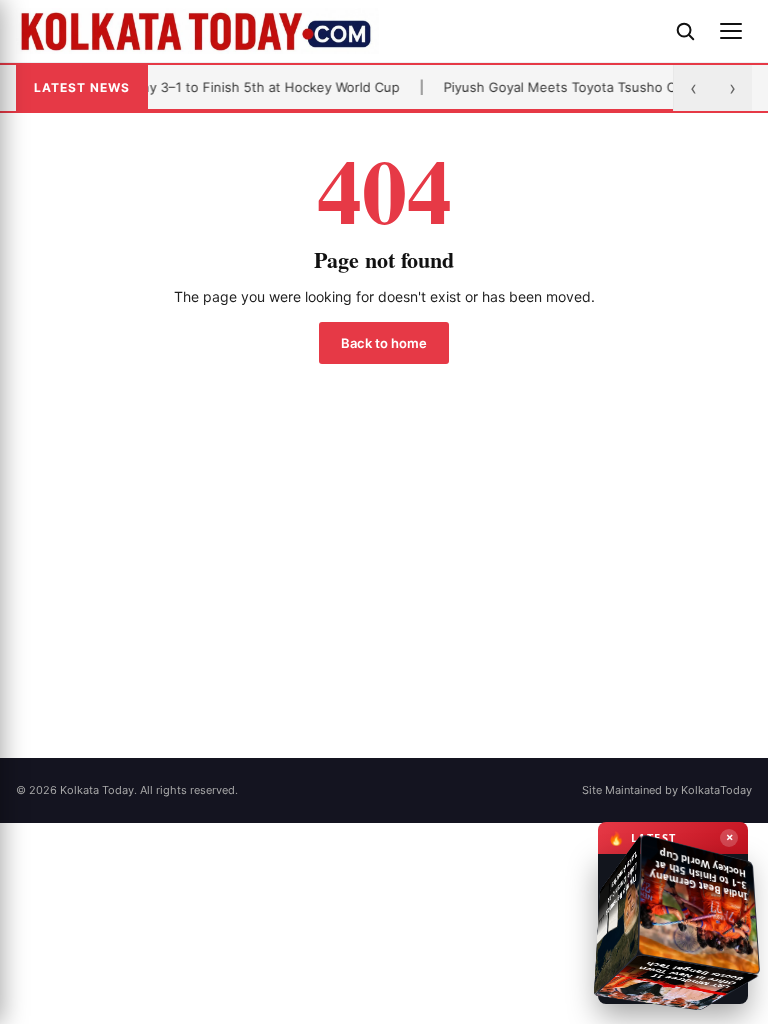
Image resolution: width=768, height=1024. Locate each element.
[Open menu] (731, 31)
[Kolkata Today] (336, 31)
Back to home (384, 343)
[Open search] (685, 31)
